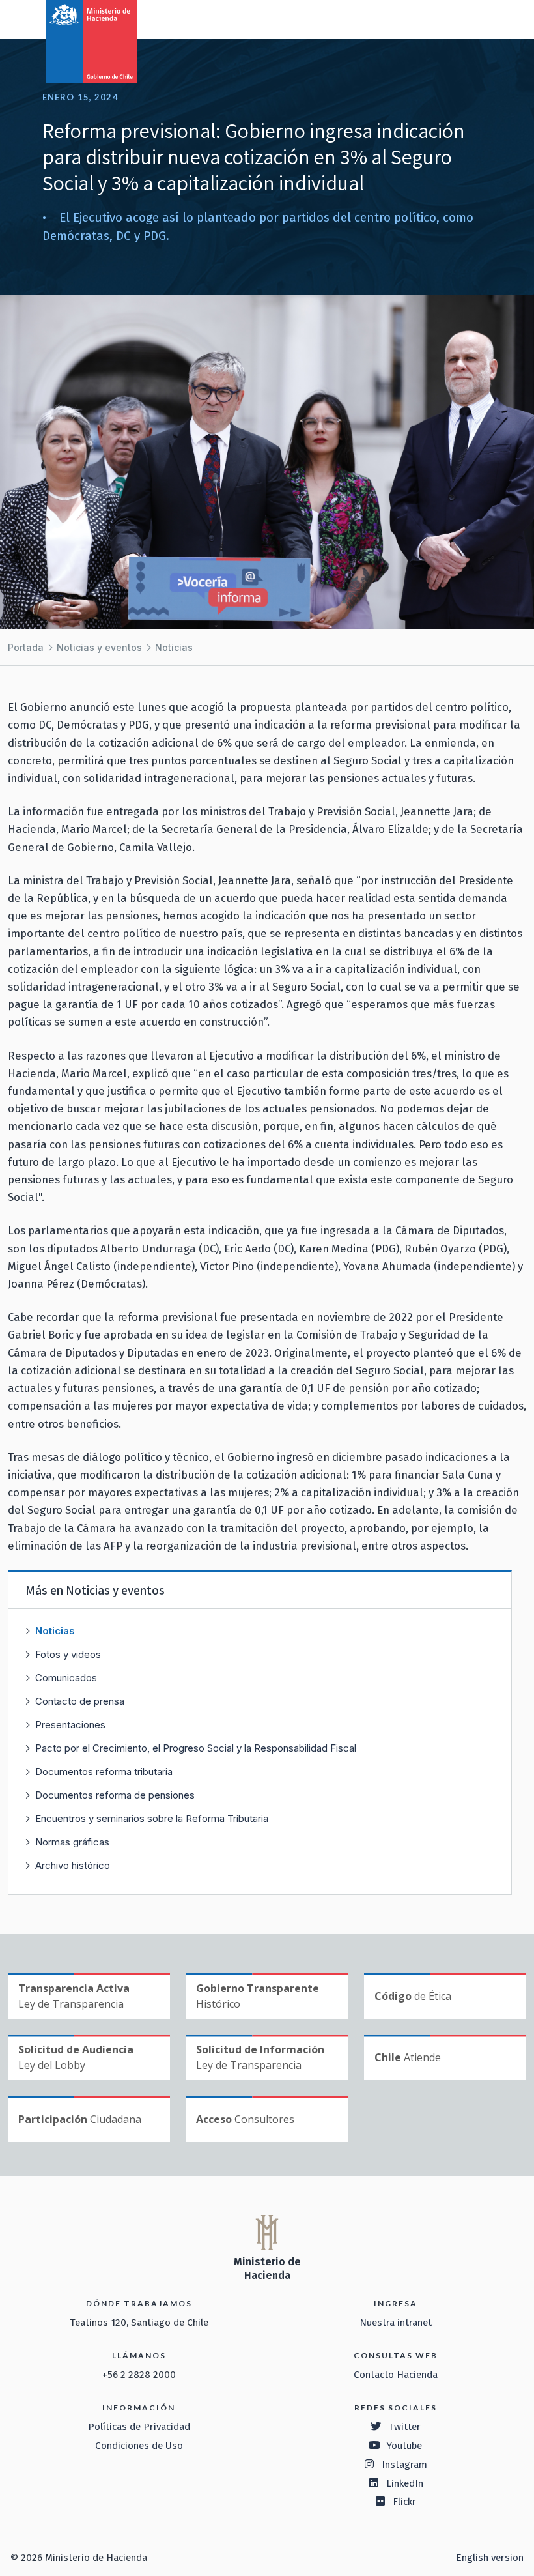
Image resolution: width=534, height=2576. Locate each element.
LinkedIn (405, 2483)
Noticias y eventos (99, 647)
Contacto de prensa (80, 1701)
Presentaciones (70, 1725)
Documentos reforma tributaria (104, 1772)
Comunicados (66, 1678)
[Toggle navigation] (470, 18)
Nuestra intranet (396, 2323)
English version (490, 2558)
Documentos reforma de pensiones (115, 1795)
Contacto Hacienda (396, 2375)
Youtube (404, 2446)
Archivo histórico (73, 1865)
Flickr (404, 2502)
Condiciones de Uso (139, 2446)
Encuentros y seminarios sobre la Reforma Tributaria (152, 1818)
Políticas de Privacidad (139, 2427)
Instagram (404, 2465)
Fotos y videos (68, 1654)
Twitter (404, 2427)
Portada (26, 647)
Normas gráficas (72, 1842)
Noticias (174, 647)
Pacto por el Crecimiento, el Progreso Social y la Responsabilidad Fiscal (196, 1748)
